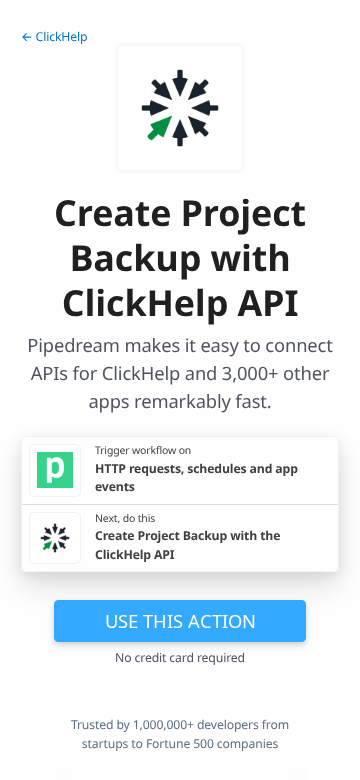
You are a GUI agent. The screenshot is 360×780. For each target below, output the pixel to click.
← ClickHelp (54, 36)
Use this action (180, 620)
